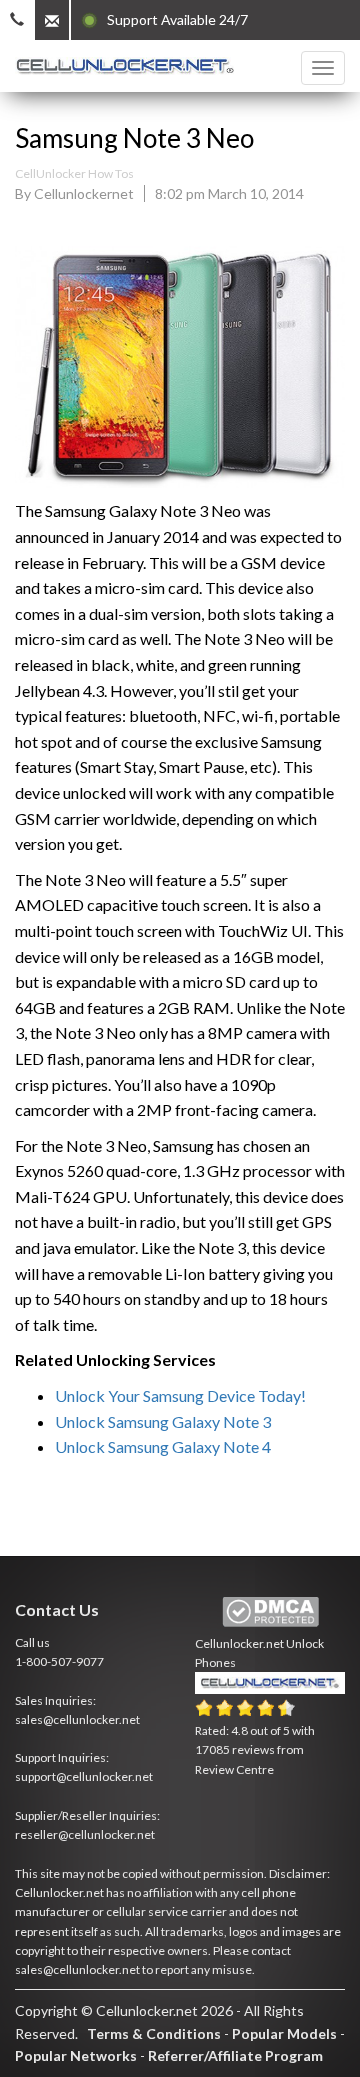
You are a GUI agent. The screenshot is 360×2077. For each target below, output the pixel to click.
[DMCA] (270, 1612)
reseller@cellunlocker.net (85, 1834)
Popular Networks (76, 2055)
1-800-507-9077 (59, 1661)
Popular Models (284, 2033)
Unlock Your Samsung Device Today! (180, 1395)
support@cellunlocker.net (84, 1776)
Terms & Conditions (154, 2033)
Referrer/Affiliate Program (235, 2055)
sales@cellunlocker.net (77, 1719)
